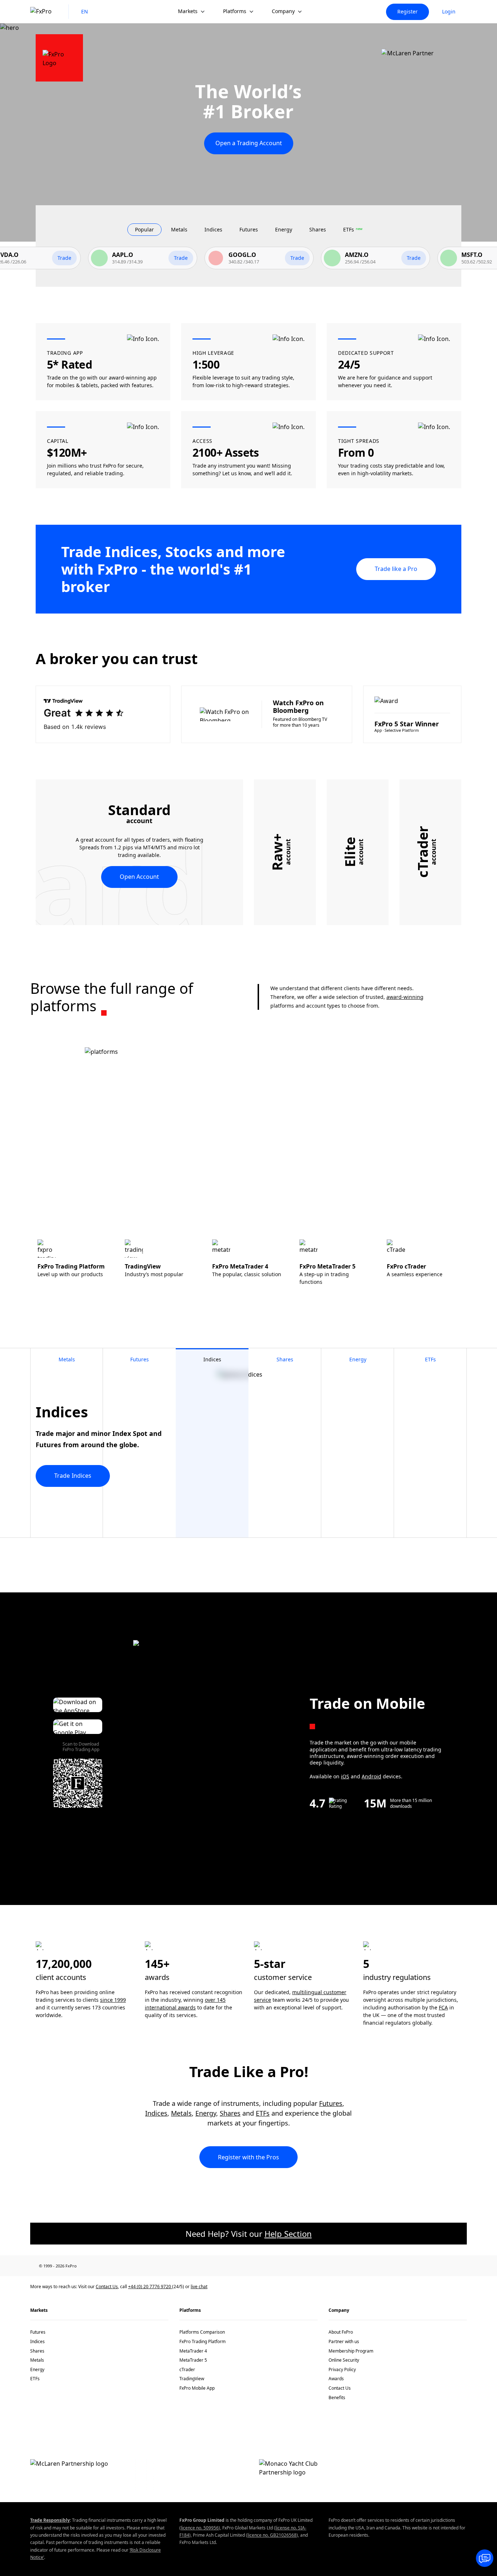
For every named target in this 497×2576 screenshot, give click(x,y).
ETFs (263, 2113)
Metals (181, 2113)
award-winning (405, 997)
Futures (331, 2103)
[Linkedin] (111, 2266)
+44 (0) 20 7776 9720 (150, 2287)
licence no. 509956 (200, 2528)
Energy (206, 2113)
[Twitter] (127, 2266)
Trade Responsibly (50, 2520)
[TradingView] (190, 2266)
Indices (156, 2113)
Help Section (288, 2234)
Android (371, 1776)
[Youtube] (142, 2266)
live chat (199, 2287)
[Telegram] (158, 2266)
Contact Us (107, 2287)
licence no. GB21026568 (272, 2535)
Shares (230, 2113)
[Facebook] (95, 2266)
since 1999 (113, 2000)
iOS (345, 1776)
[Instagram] (174, 2266)
